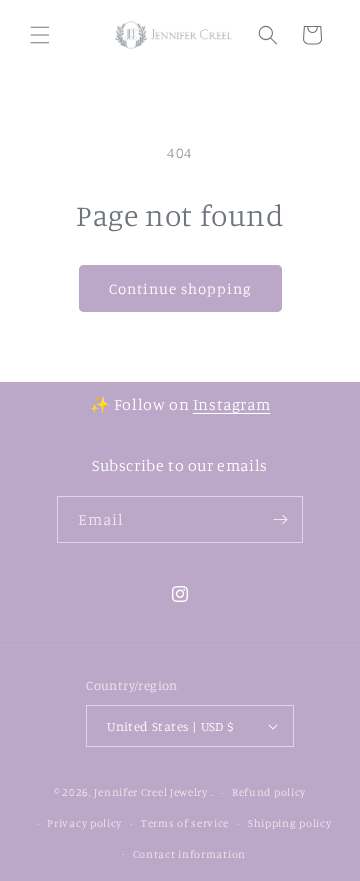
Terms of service (185, 823)
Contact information (189, 854)
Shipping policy (290, 823)
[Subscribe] (280, 519)
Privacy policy (84, 823)
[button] (40, 35)
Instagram (231, 404)
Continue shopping (180, 288)
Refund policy (269, 792)
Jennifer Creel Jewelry (150, 792)
